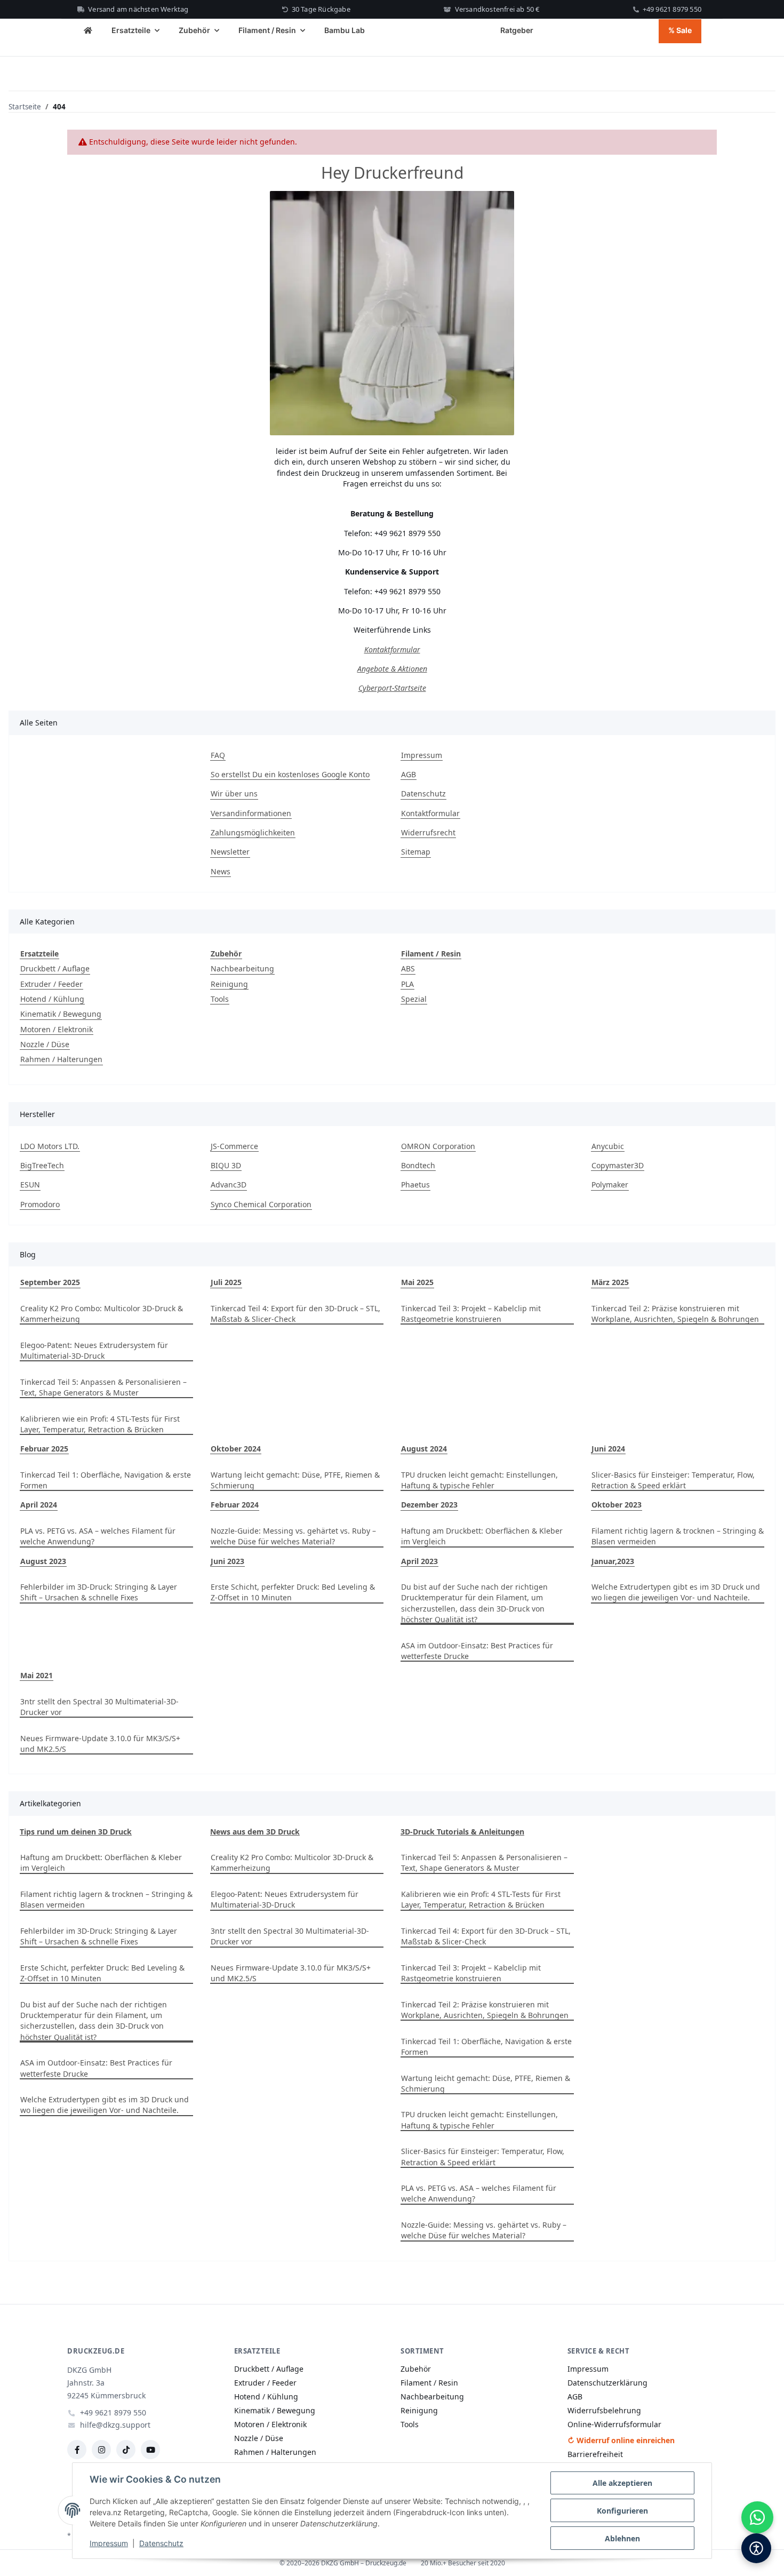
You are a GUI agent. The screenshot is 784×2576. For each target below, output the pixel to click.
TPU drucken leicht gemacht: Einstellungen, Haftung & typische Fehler (479, 1480)
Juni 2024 (608, 1449)
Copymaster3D (618, 1165)
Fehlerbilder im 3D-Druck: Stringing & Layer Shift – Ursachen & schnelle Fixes (99, 1592)
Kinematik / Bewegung (61, 1014)
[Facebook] (77, 2450)
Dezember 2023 (429, 1505)
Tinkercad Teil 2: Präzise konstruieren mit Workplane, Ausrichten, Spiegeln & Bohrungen (675, 1314)
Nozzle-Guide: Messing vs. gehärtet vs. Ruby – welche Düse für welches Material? (293, 1536)
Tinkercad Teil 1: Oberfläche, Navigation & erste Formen (106, 1480)
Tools (220, 999)
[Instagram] (101, 2450)
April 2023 (419, 1561)
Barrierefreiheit (595, 2454)
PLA (407, 984)
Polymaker (610, 1185)
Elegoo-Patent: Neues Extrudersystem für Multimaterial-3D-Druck (94, 1350)
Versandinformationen (251, 813)
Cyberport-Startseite (392, 688)
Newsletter (230, 852)
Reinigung (229, 984)
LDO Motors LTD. (50, 1146)
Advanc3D (229, 1185)
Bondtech (418, 1165)
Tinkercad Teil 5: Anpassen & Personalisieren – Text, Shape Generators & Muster (103, 1387)
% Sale (680, 30)
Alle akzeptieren (622, 2483)
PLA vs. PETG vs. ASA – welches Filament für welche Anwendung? (98, 1536)
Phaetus (415, 1185)
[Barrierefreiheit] (756, 2548)
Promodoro (40, 1204)
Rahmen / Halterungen (61, 1059)
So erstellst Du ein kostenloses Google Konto (290, 774)
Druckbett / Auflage (55, 968)
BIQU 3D (226, 1165)
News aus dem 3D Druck (255, 1832)
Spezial (414, 999)
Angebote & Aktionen (392, 669)
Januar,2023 (613, 1561)
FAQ (218, 755)
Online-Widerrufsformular (614, 2424)
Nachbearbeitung (242, 968)
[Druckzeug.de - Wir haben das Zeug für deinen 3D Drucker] (88, 31)
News (221, 871)
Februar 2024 (235, 1505)
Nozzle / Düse (45, 1044)
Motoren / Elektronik (57, 1029)
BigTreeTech (42, 1165)
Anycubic (608, 1146)
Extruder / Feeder (51, 984)
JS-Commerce (234, 1146)
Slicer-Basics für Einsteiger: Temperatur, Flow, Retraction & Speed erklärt (673, 1480)
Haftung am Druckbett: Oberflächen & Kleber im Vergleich (482, 1536)
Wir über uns (234, 793)
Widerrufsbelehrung (604, 2410)
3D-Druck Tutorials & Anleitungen (462, 1832)
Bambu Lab (345, 30)
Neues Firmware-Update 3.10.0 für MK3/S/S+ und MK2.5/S (100, 1744)
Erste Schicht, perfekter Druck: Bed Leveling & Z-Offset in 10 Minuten (293, 1592)
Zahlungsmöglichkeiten (253, 832)
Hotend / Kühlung (52, 999)
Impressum (109, 2543)
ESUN (30, 1185)
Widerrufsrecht (428, 832)
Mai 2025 (417, 1282)
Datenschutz (161, 2543)
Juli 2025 (226, 1282)
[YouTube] (150, 2450)
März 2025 (610, 1282)
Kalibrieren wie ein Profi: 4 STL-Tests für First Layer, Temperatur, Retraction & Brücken (100, 1424)
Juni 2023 (227, 1561)
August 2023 (43, 1561)
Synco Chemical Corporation (261, 1204)
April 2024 (39, 1505)
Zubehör (416, 2369)
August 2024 (424, 1449)
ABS (408, 968)
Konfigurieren (622, 2511)
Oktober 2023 (617, 1505)
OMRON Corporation (438, 1146)
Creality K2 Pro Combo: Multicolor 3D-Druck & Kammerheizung (102, 1314)
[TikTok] (126, 2450)
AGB (409, 774)
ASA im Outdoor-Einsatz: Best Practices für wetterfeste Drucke (477, 1651)
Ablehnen (622, 2538)
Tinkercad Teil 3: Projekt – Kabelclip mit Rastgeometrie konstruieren (471, 1314)
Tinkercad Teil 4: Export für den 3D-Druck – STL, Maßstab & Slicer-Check (295, 1314)
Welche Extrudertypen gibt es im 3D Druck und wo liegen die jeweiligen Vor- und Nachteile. (676, 1592)
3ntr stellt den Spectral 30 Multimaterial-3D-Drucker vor (99, 1707)
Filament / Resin (429, 2383)
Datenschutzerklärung (607, 2383)
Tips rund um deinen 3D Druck (76, 1832)
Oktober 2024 (236, 1449)
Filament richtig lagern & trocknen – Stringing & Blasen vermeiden (678, 1536)
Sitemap (416, 852)
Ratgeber (517, 30)
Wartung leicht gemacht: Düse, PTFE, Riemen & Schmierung (295, 1480)
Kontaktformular (392, 649)
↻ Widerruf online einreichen (621, 2440)
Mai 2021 (37, 1675)
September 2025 (50, 1282)
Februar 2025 (44, 1449)
